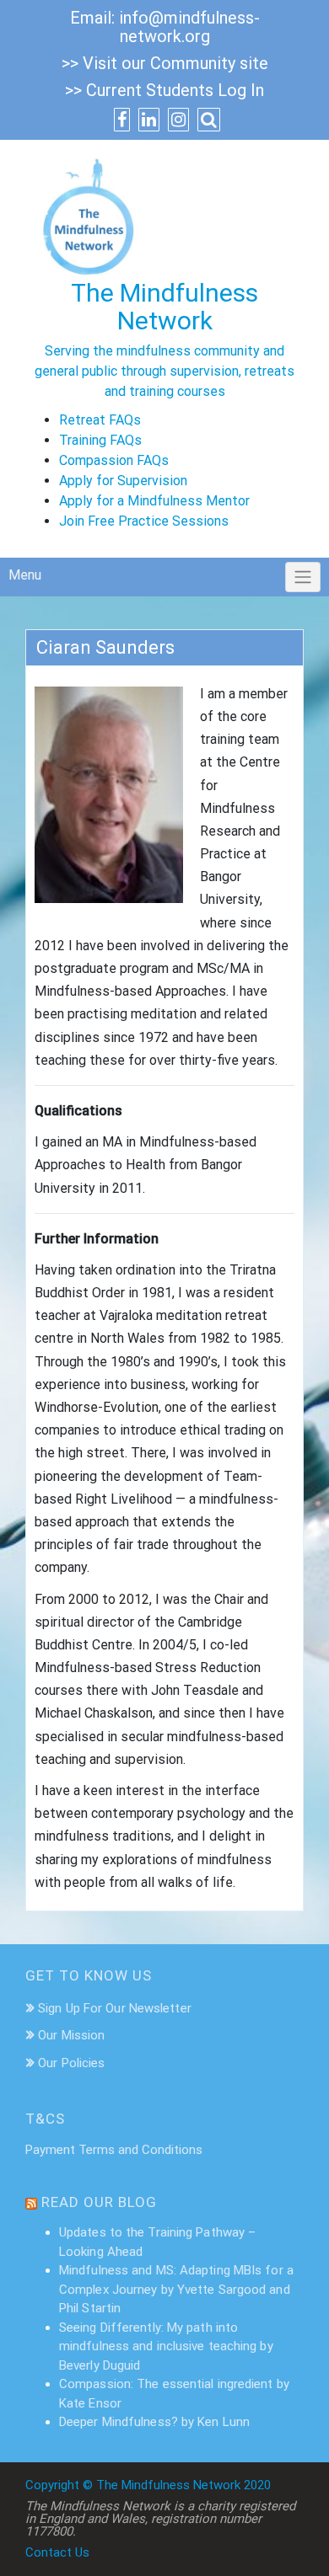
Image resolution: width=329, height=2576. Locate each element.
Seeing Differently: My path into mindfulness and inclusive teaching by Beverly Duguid (166, 2346)
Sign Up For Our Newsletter (115, 2008)
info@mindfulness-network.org (189, 27)
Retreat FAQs (100, 420)
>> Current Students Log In (164, 90)
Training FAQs (100, 440)
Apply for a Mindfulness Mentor (154, 501)
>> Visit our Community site (165, 63)
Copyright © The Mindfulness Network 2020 (148, 2485)
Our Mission (71, 2035)
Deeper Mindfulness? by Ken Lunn (154, 2422)
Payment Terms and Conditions (114, 2150)
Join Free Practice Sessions (144, 521)
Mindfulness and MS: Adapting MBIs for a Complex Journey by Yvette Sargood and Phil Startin (176, 2289)
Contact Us (57, 2552)
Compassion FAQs (114, 460)
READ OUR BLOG (99, 2202)
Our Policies (71, 2063)
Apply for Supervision (123, 481)
